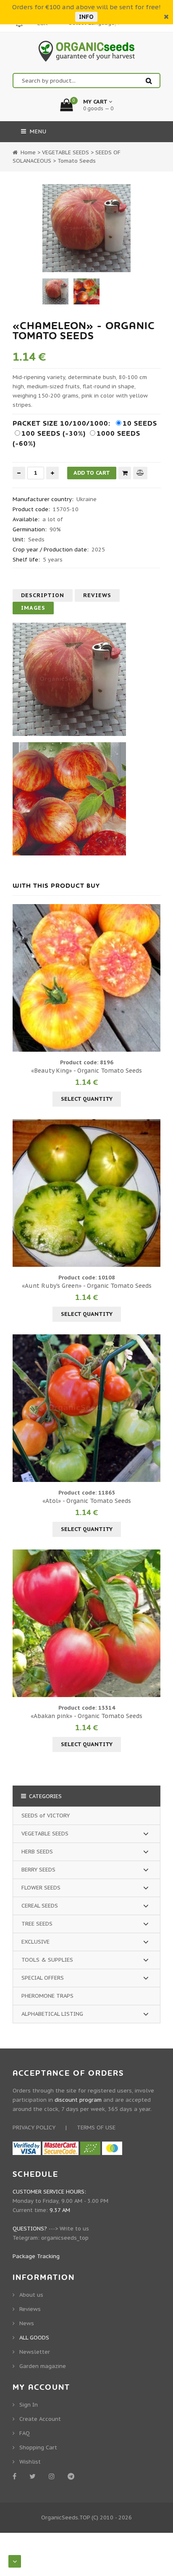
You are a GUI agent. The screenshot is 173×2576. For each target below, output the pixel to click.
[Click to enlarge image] (86, 228)
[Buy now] (125, 473)
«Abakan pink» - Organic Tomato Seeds (86, 1716)
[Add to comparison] (140, 473)
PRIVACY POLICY (34, 2128)
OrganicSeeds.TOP (66, 2518)
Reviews (97, 595)
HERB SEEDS (37, 1852)
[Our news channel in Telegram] (72, 2476)
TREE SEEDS (37, 1924)
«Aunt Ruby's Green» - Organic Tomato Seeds (87, 1286)
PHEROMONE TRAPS (47, 1996)
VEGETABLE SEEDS (45, 1834)
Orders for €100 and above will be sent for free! (86, 7)
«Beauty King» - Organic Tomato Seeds (86, 1071)
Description (43, 595)
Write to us (74, 2229)
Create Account (40, 2419)
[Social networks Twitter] (34, 2476)
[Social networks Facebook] (16, 2476)
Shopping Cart (38, 2447)
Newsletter (35, 2352)
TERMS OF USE (96, 2128)
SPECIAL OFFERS (43, 1978)
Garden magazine (43, 2366)
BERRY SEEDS (38, 1870)
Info (86, 17)
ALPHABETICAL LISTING (52, 2014)
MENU (37, 131)
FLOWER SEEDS (41, 1888)
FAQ (25, 2433)
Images (33, 608)
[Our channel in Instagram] (53, 2476)
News (27, 2323)
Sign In (29, 2405)
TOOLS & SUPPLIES (47, 1960)
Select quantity (87, 1099)
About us (31, 2295)
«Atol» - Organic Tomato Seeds (87, 1501)
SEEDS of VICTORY (46, 1816)
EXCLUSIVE (35, 1942)
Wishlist (30, 2462)
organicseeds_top (65, 2238)
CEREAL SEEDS (40, 1906)
